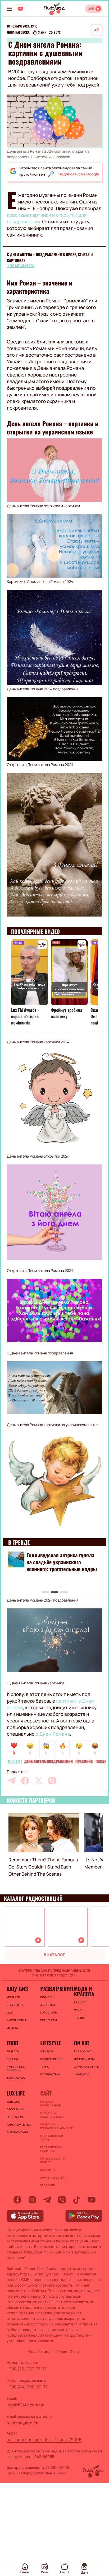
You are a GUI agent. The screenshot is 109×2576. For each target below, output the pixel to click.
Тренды (80, 2018)
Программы (15, 2109)
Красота (80, 2002)
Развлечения (54, 1989)
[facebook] (25, 1781)
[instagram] (32, 2200)
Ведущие (13, 2102)
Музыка (12, 2028)
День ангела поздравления (49, 1762)
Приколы (47, 1997)
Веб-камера (15, 2117)
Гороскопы (49, 2012)
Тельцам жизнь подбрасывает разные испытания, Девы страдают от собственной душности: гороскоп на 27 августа (60, 1569)
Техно (45, 2067)
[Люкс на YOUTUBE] (20, 9)
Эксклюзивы (16, 2020)
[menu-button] (9, 9)
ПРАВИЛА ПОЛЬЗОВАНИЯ (50, 2103)
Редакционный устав (52, 2138)
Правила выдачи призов (53, 2160)
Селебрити (15, 2005)
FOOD (12, 2043)
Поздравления (51, 2059)
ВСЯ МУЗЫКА (83, 2051)
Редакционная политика (51, 2149)
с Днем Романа (53, 1734)
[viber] (52, 1781)
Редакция (47, 2185)
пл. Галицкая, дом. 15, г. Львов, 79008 (44, 2439)
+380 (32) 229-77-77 (27, 2369)
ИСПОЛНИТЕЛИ (84, 2059)
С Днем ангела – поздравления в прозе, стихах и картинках (50, 258)
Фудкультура (16, 2078)
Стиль (79, 2010)
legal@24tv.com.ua (25, 2405)
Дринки (12, 2059)
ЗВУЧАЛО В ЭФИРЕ (87, 2067)
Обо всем (47, 2051)
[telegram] (12, 1781)
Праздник (84, 1762)
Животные (48, 2005)
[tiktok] (77, 2200)
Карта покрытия (19, 2125)
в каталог (54, 1955)
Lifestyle (14, 1762)
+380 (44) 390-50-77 (27, 2387)
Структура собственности (52, 2115)
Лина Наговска (18, 33)
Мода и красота (84, 1991)
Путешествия (50, 2074)
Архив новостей (52, 2178)
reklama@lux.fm (22, 2423)
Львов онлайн (17, 2132)
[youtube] (92, 2200)
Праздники (48, 2020)
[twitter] (39, 1781)
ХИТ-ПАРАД (82, 2074)
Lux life (16, 2093)
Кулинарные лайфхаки (16, 2069)
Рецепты (13, 2051)
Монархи (13, 1997)
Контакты (47, 2170)
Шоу (10, 2012)
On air (82, 2043)
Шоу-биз (17, 1989)
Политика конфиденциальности (54, 2126)
